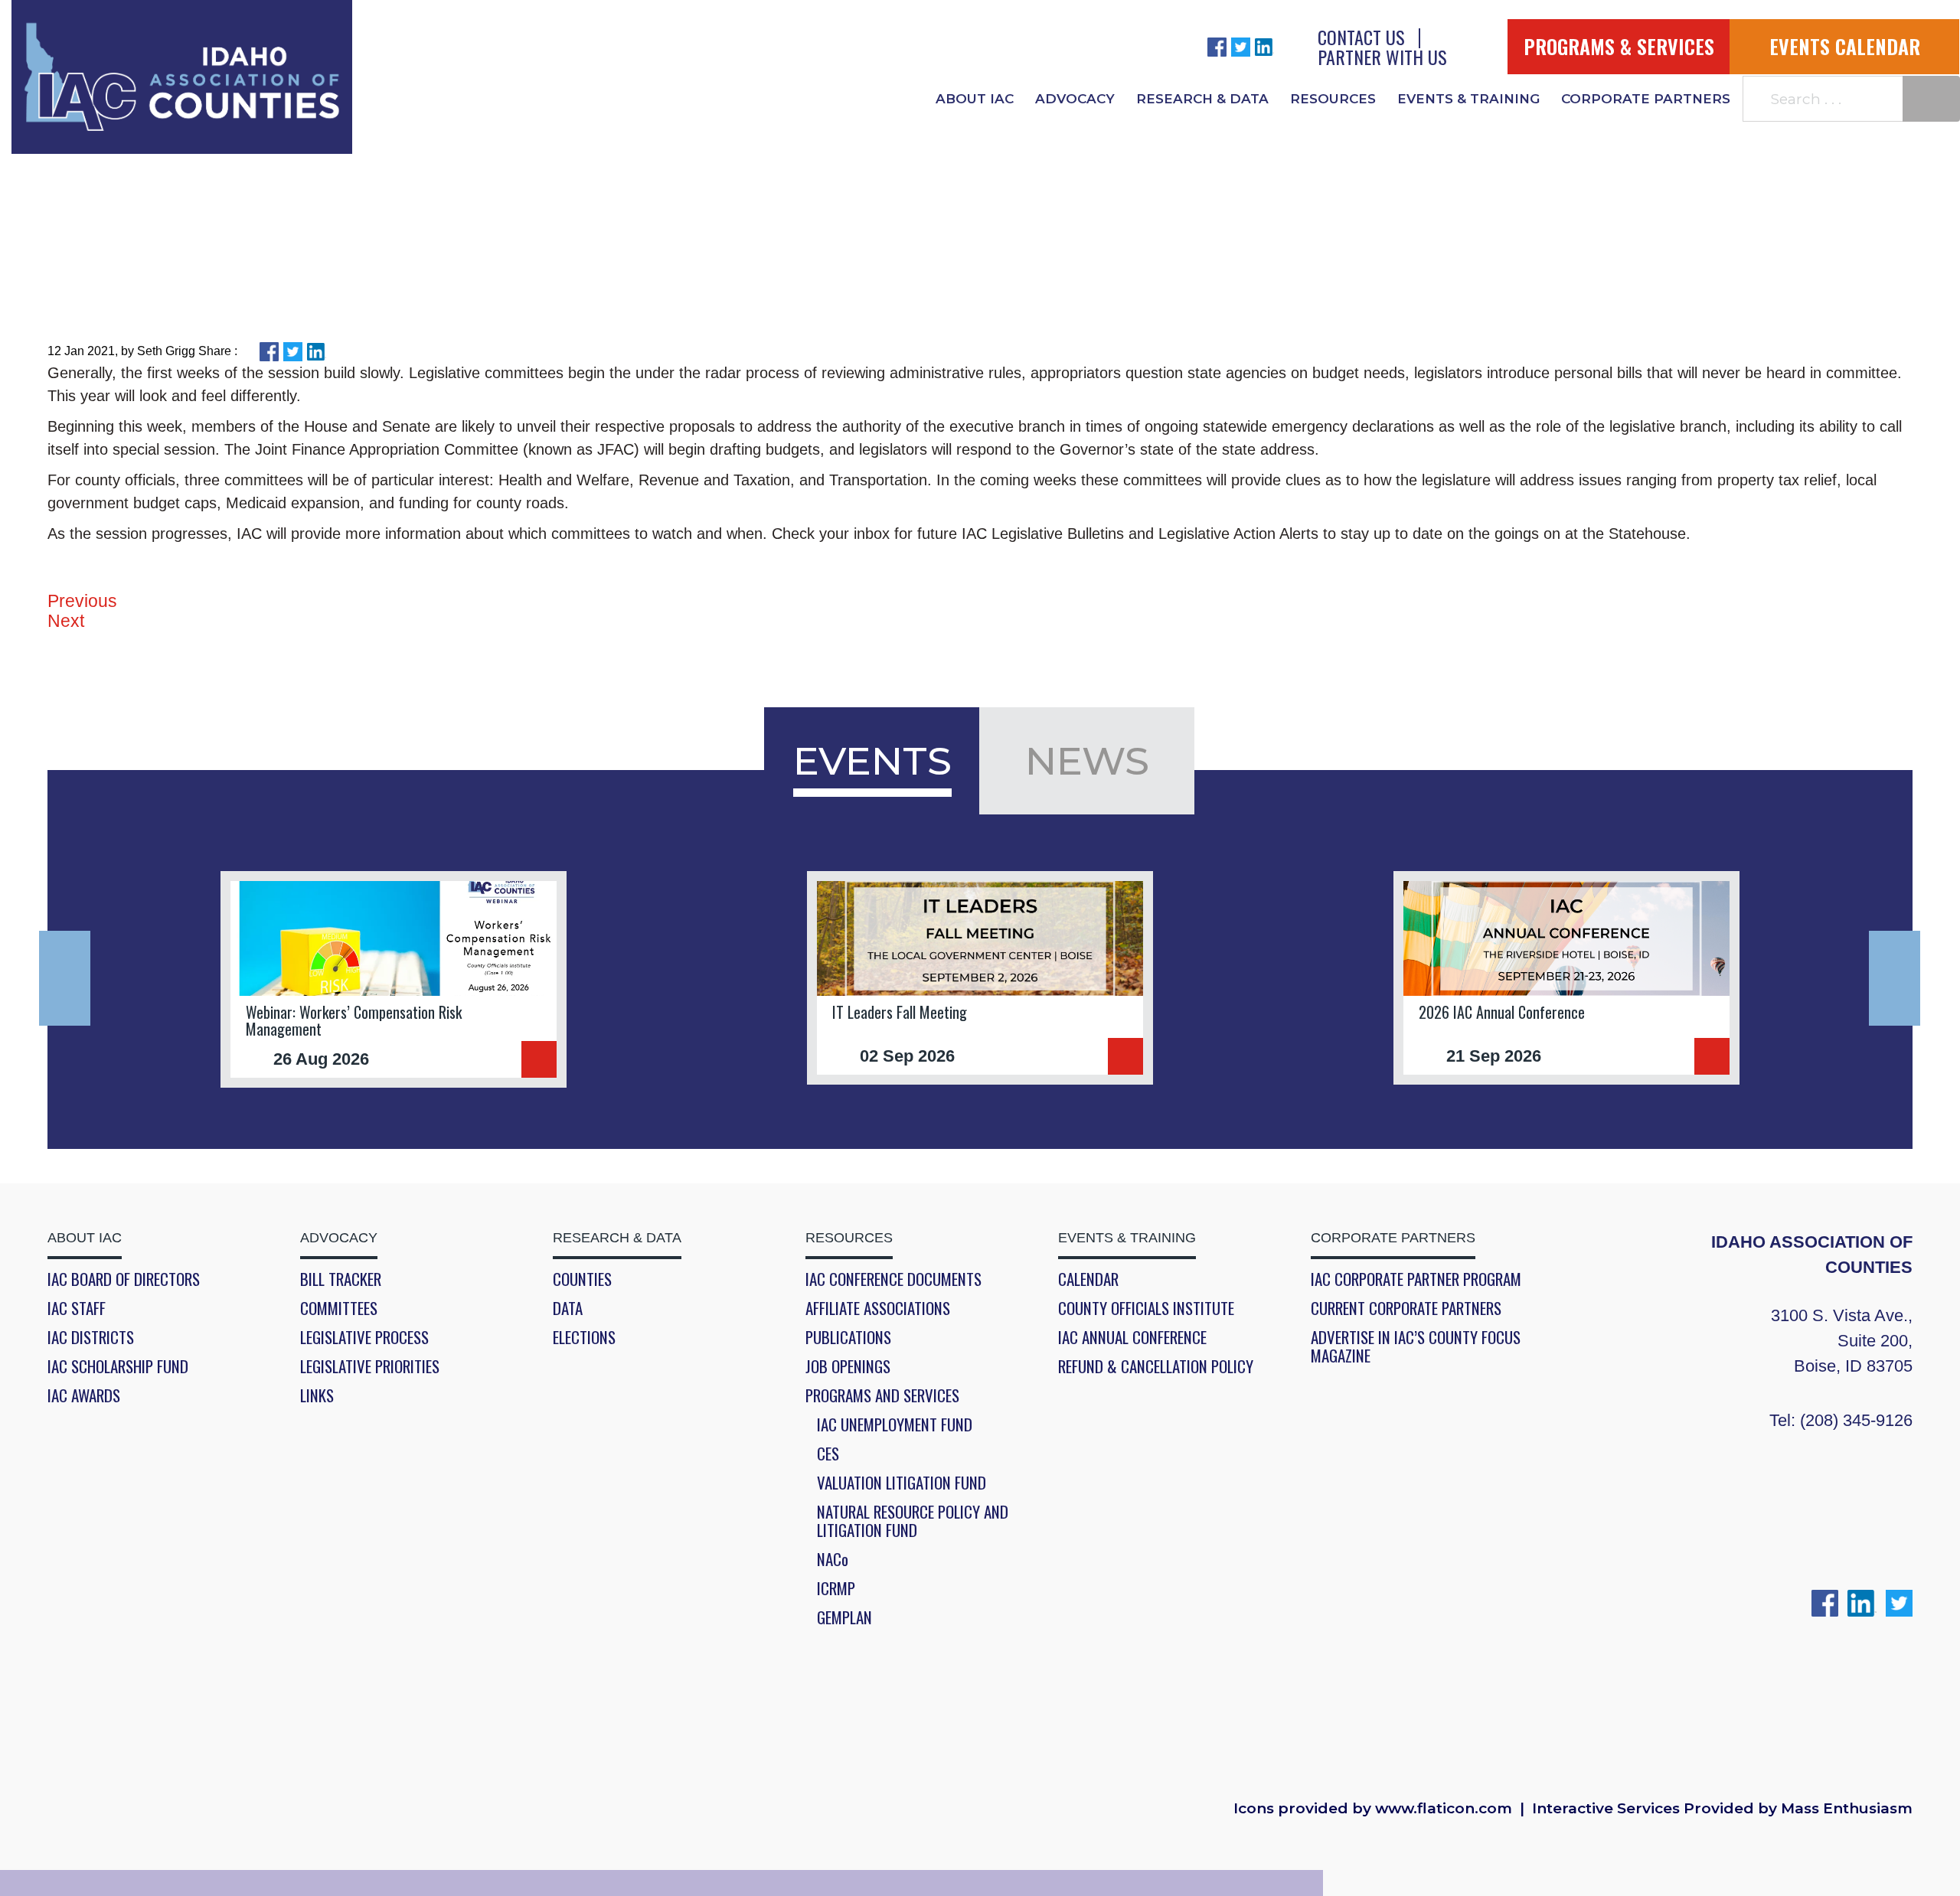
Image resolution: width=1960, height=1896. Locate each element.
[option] (394, 979)
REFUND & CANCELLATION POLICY (1156, 1366)
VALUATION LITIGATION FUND (902, 1483)
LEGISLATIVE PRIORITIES (370, 1366)
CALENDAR (1088, 1279)
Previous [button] (65, 978)
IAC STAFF (77, 1308)
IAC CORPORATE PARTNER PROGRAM (1416, 1279)
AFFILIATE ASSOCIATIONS (878, 1308)
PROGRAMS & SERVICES (1619, 46)
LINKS (317, 1395)
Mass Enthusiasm (1847, 1809)
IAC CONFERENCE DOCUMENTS (893, 1279)
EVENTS (872, 761)
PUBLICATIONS (848, 1337)
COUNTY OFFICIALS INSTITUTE (1146, 1308)
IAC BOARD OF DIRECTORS (124, 1279)
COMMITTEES (339, 1308)
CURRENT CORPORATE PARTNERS (1406, 1308)
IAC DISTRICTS (91, 1337)
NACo (833, 1559)
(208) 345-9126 (1856, 1420)
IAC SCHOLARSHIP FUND (118, 1366)
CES (828, 1454)
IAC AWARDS (84, 1395)
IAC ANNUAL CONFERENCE (1132, 1337)
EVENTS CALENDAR (1845, 46)
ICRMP (836, 1588)
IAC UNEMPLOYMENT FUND (895, 1424)
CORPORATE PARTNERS (1646, 99)
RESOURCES (1333, 99)
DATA (568, 1308)
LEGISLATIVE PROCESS (364, 1337)
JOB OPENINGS (848, 1366)
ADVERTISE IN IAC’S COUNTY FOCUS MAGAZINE (1416, 1346)
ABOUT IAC (975, 99)
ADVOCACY (1075, 99)
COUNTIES (582, 1279)
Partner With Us (1382, 57)
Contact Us (1361, 37)
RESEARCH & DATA (1202, 99)
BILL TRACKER (341, 1279)
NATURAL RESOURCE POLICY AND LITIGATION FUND (913, 1521)
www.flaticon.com (1444, 1809)
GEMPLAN (844, 1617)
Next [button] (1895, 978)
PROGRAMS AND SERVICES (882, 1395)
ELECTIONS (584, 1337)
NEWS (1087, 761)
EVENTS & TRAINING (1468, 99)
